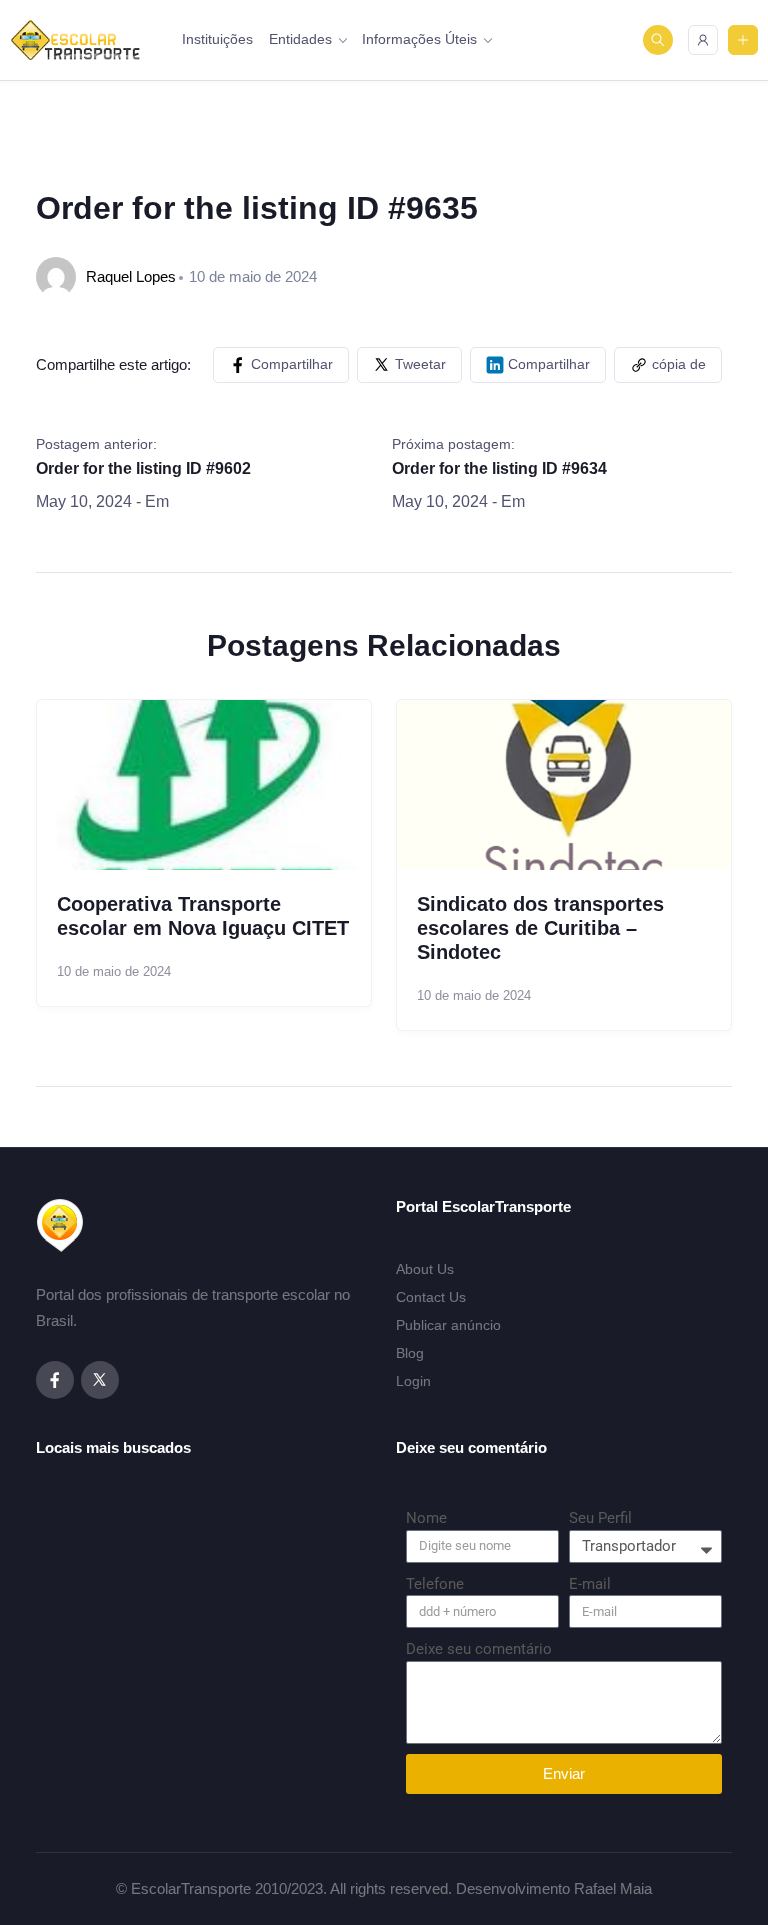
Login (413, 1381)
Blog (410, 1353)
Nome (426, 1518)
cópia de (679, 364)
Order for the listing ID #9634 (499, 468)
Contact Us (431, 1297)
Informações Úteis (419, 39)
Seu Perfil (600, 1518)
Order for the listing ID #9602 (143, 468)
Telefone (435, 1584)
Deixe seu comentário (479, 1649)
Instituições (217, 39)
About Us (425, 1269)
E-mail (590, 1584)
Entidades (300, 39)
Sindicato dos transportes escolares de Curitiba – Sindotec (540, 928)
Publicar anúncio (448, 1325)
